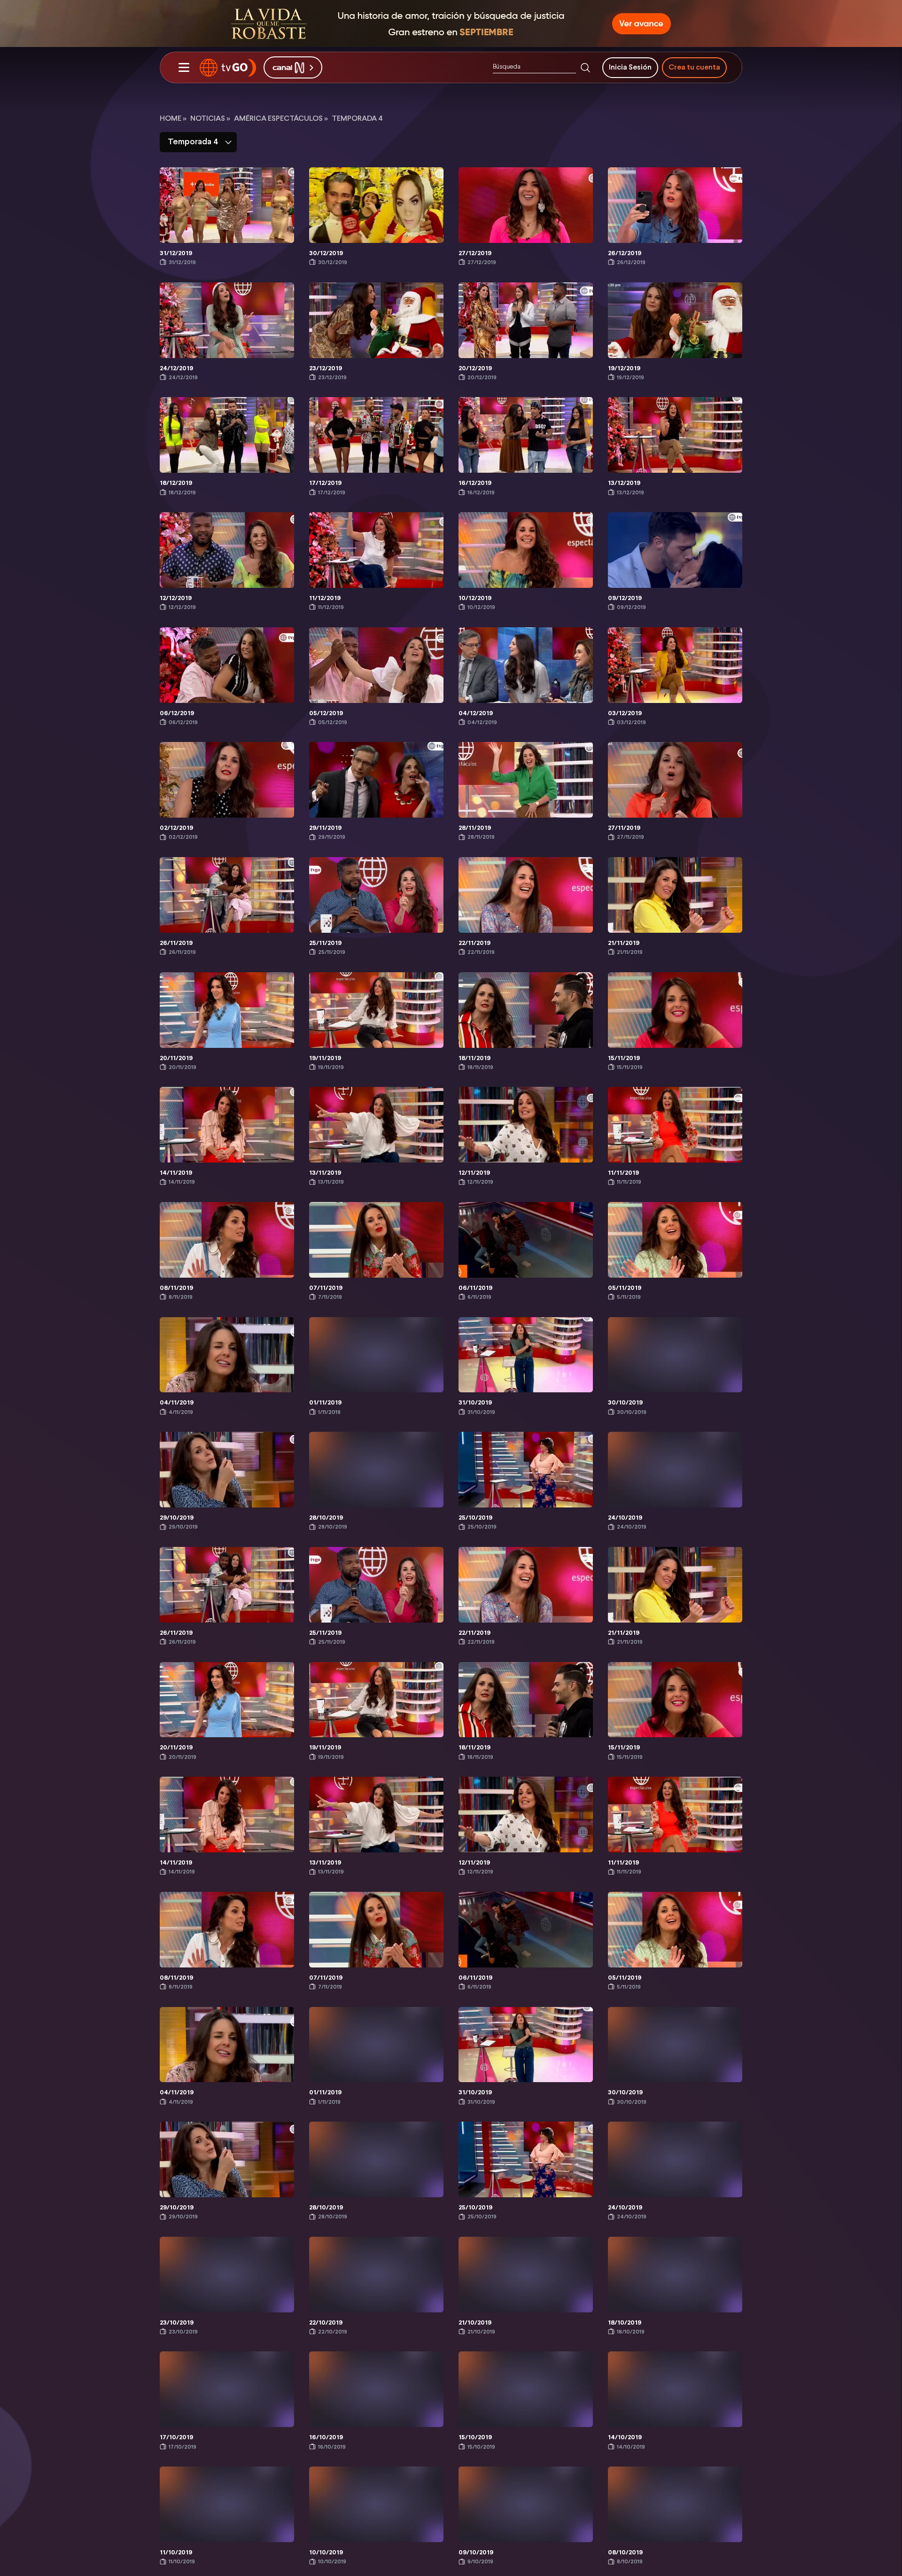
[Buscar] (585, 68)
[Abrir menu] (184, 68)
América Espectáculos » (281, 119)
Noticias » (210, 119)
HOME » (173, 119)
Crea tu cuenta (694, 67)
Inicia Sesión (630, 67)
